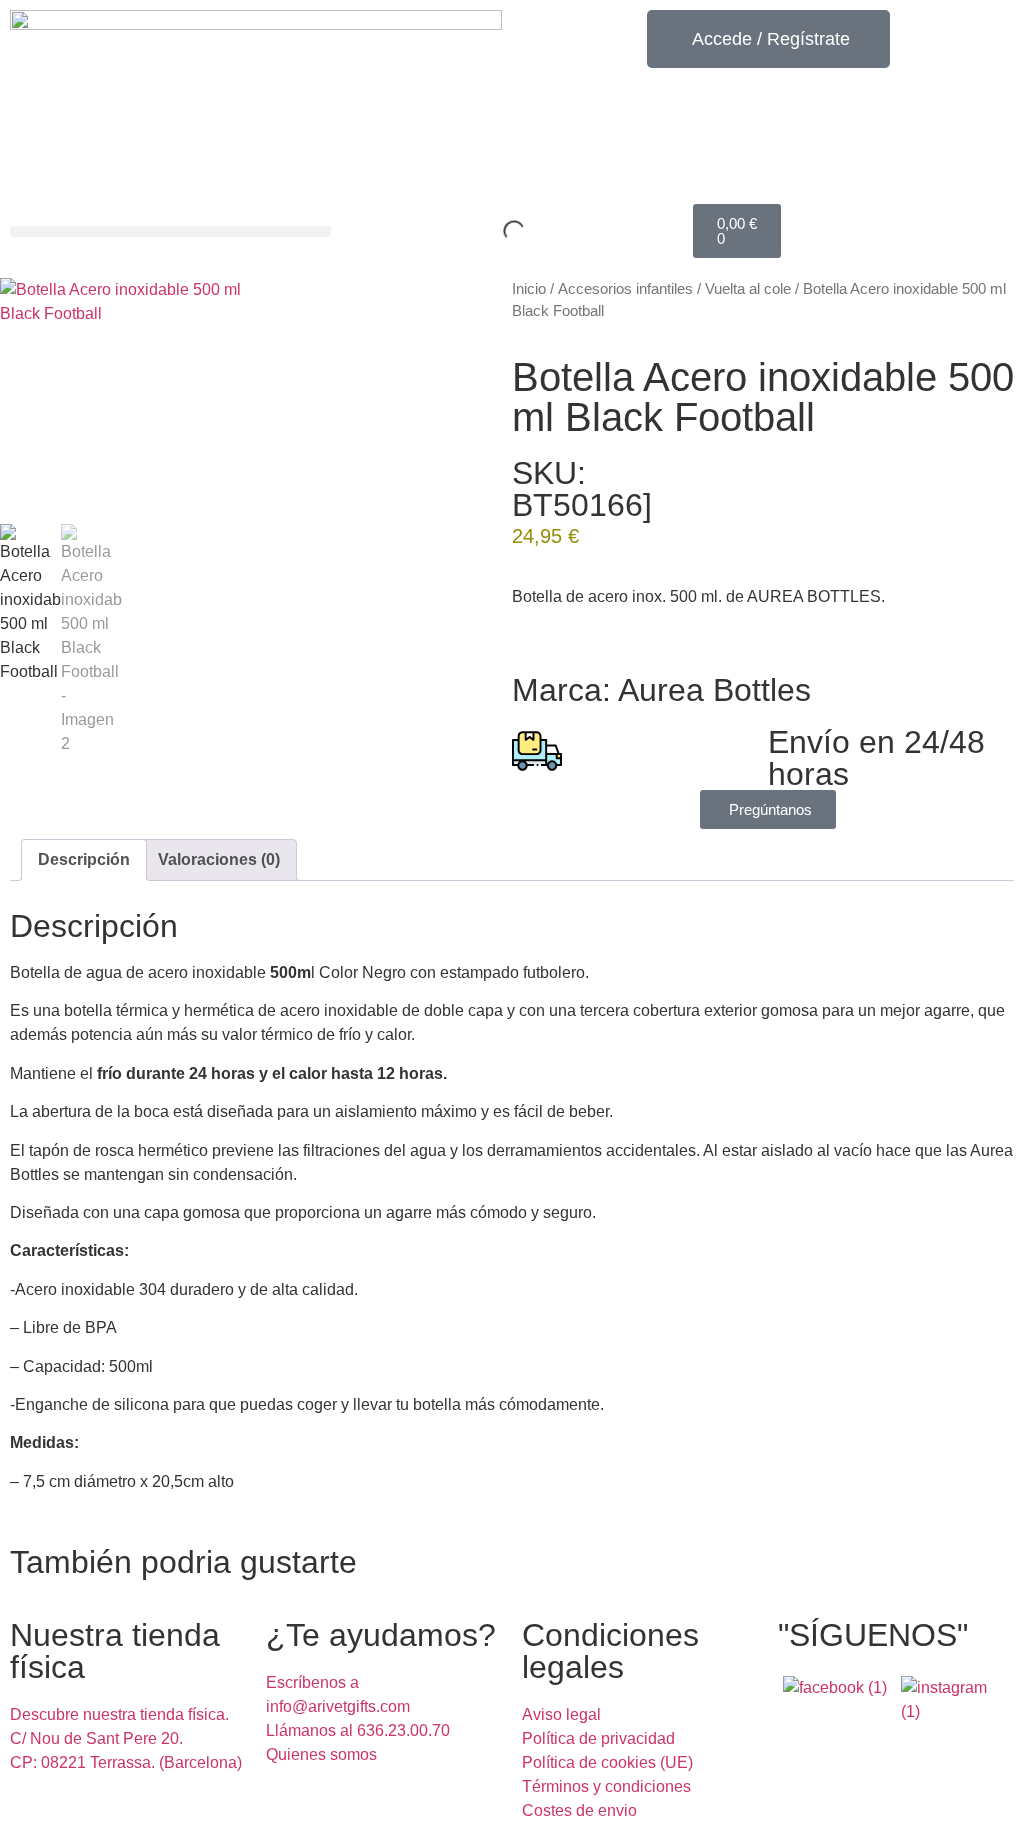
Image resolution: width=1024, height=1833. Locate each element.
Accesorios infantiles (625, 289)
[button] (170, 231)
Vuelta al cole (748, 289)
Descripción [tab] (84, 859)
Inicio (529, 289)
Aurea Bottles (714, 690)
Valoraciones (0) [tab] (219, 859)
